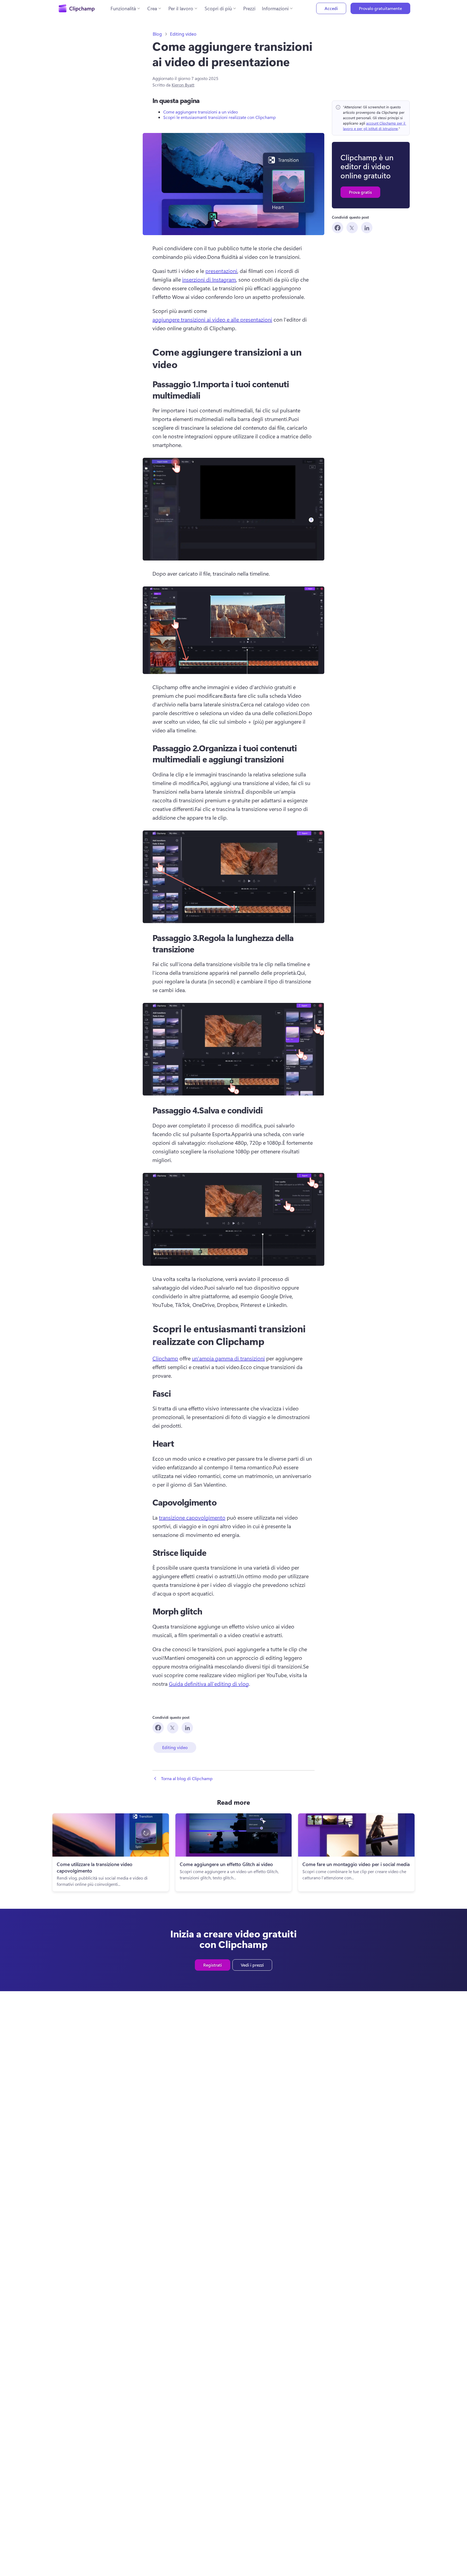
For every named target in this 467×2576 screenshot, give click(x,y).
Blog (157, 34)
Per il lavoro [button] (181, 8)
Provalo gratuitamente (380, 8)
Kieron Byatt (183, 85)
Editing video (183, 34)
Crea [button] (152, 8)
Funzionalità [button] (123, 8)
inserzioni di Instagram (209, 279)
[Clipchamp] (77, 8)
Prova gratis (360, 192)
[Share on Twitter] (352, 228)
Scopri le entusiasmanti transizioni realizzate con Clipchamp (219, 117)
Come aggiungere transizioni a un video (201, 112)
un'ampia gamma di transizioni (228, 1358)
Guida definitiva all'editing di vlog (209, 1684)
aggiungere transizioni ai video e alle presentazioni (212, 319)
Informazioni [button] (275, 8)
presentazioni (221, 271)
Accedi (331, 8)
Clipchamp (165, 1358)
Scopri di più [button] (218, 8)
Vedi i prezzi (252, 1965)
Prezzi (249, 8)
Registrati (213, 1965)
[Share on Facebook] (338, 228)
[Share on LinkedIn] (367, 228)
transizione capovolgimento (192, 1517)
